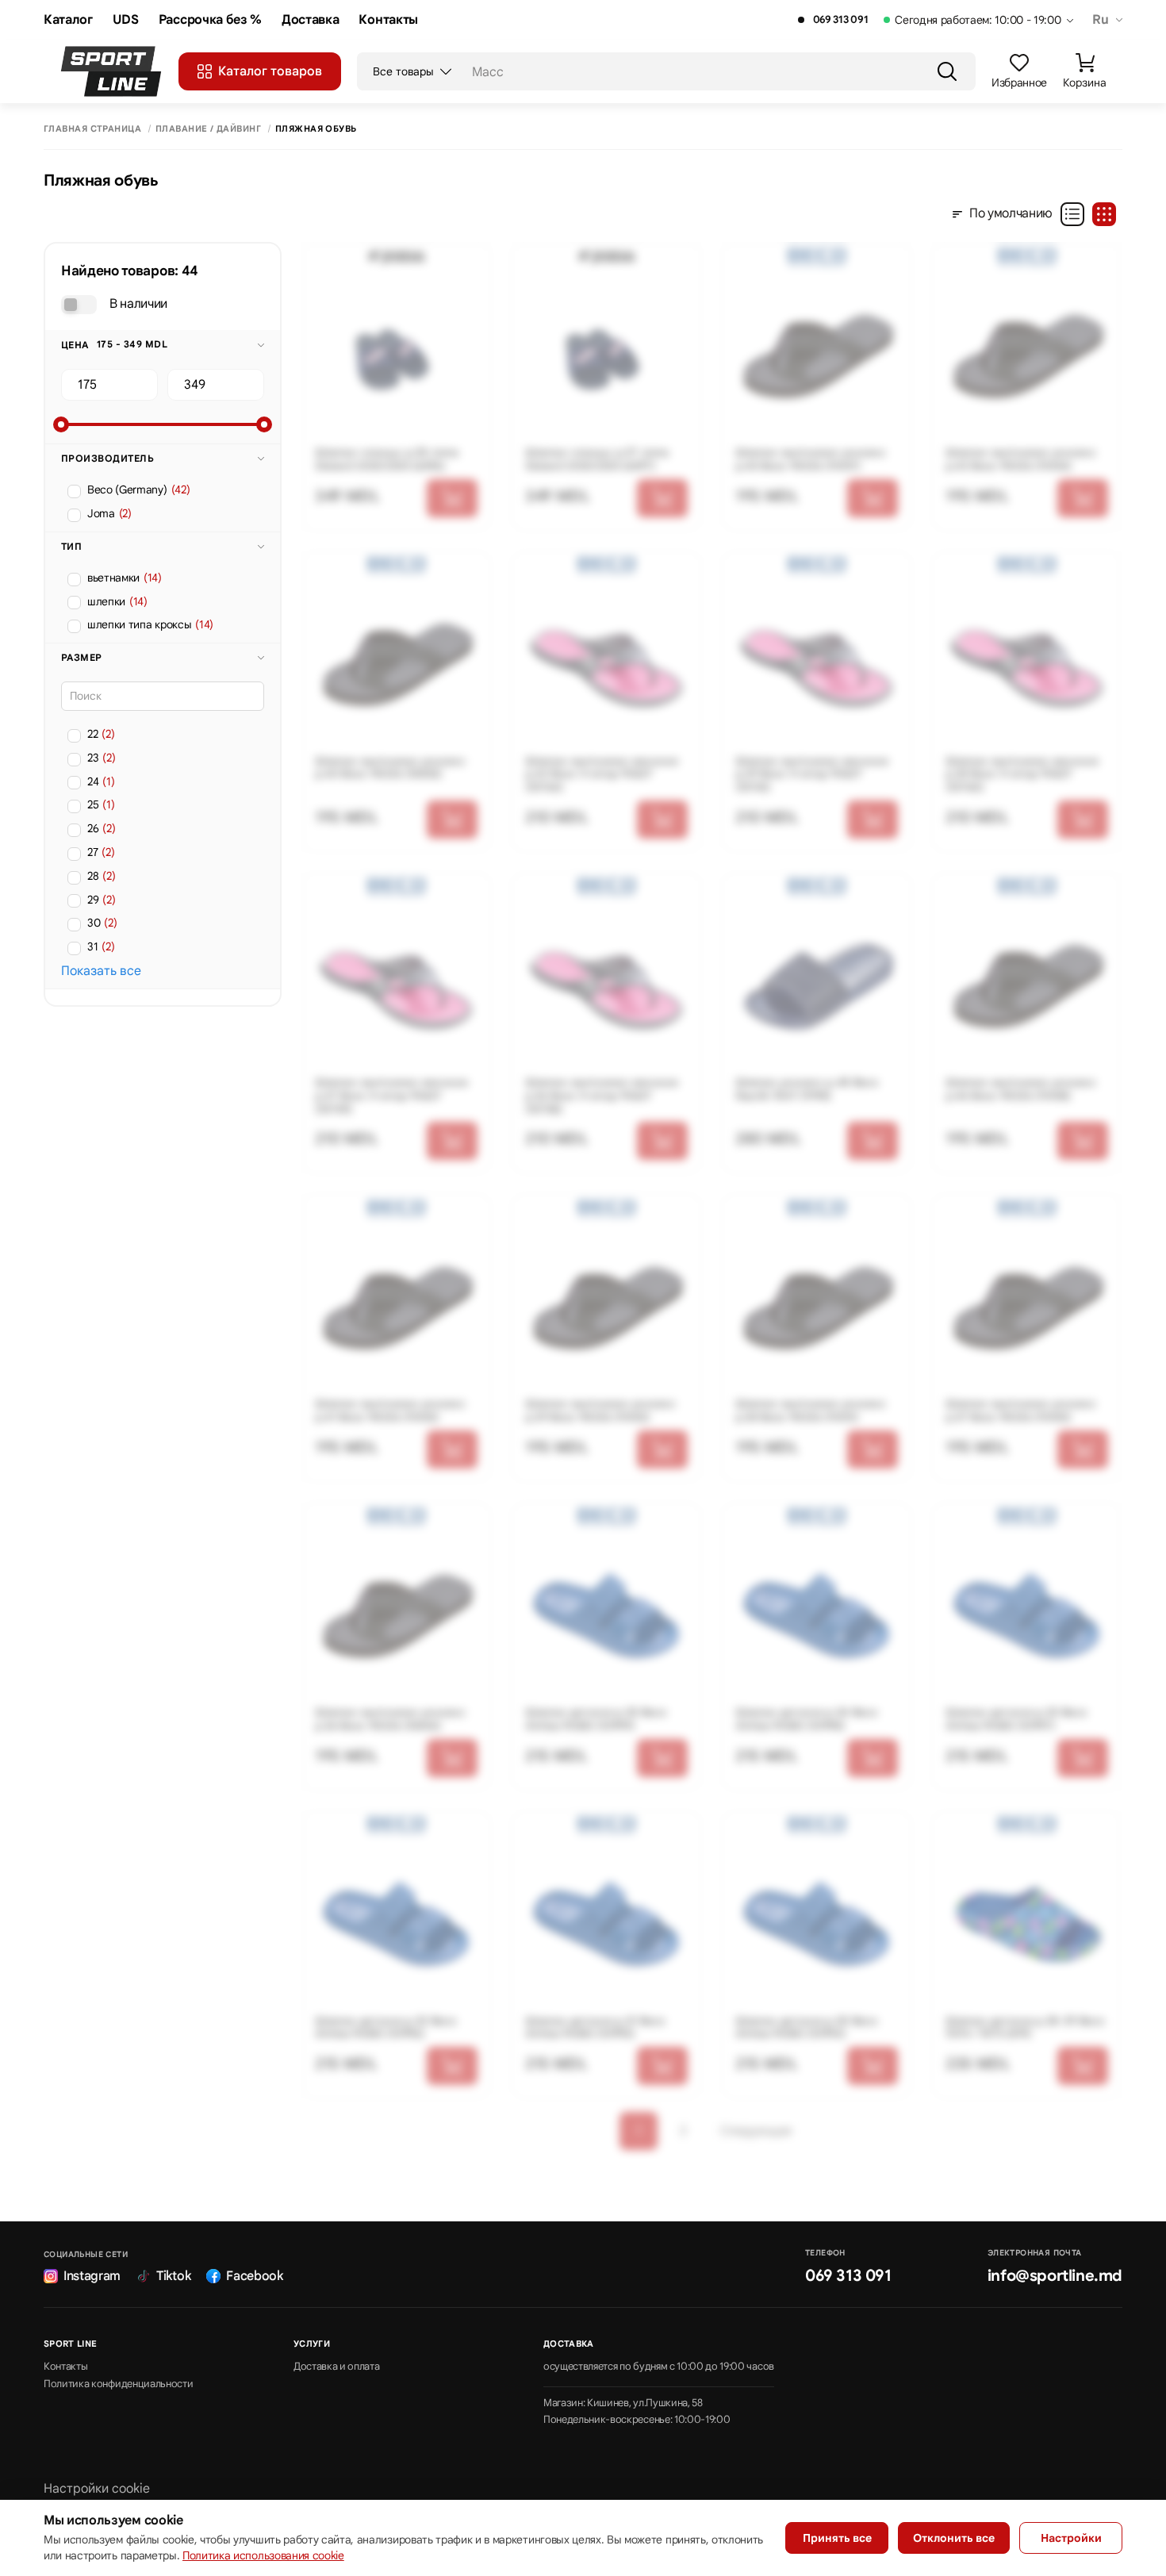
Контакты (388, 20)
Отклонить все (954, 2538)
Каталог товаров (270, 71)
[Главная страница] (111, 71)
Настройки (1071, 2538)
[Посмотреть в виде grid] (1104, 214)
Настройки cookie (97, 2489)
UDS (126, 20)
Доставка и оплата (337, 2367)
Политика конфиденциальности (118, 2384)
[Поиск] (947, 71)
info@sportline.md (1055, 2276)
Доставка (310, 20)
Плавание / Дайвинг (208, 129)
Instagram (92, 2276)
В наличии (138, 304)
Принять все (837, 2538)
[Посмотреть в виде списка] (1072, 214)
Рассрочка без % (210, 20)
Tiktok (173, 2276)
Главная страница (92, 129)
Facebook (254, 2276)
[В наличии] (79, 305)
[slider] (61, 424)
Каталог (68, 20)
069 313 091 (840, 20)
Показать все (101, 971)
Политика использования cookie (263, 2555)
